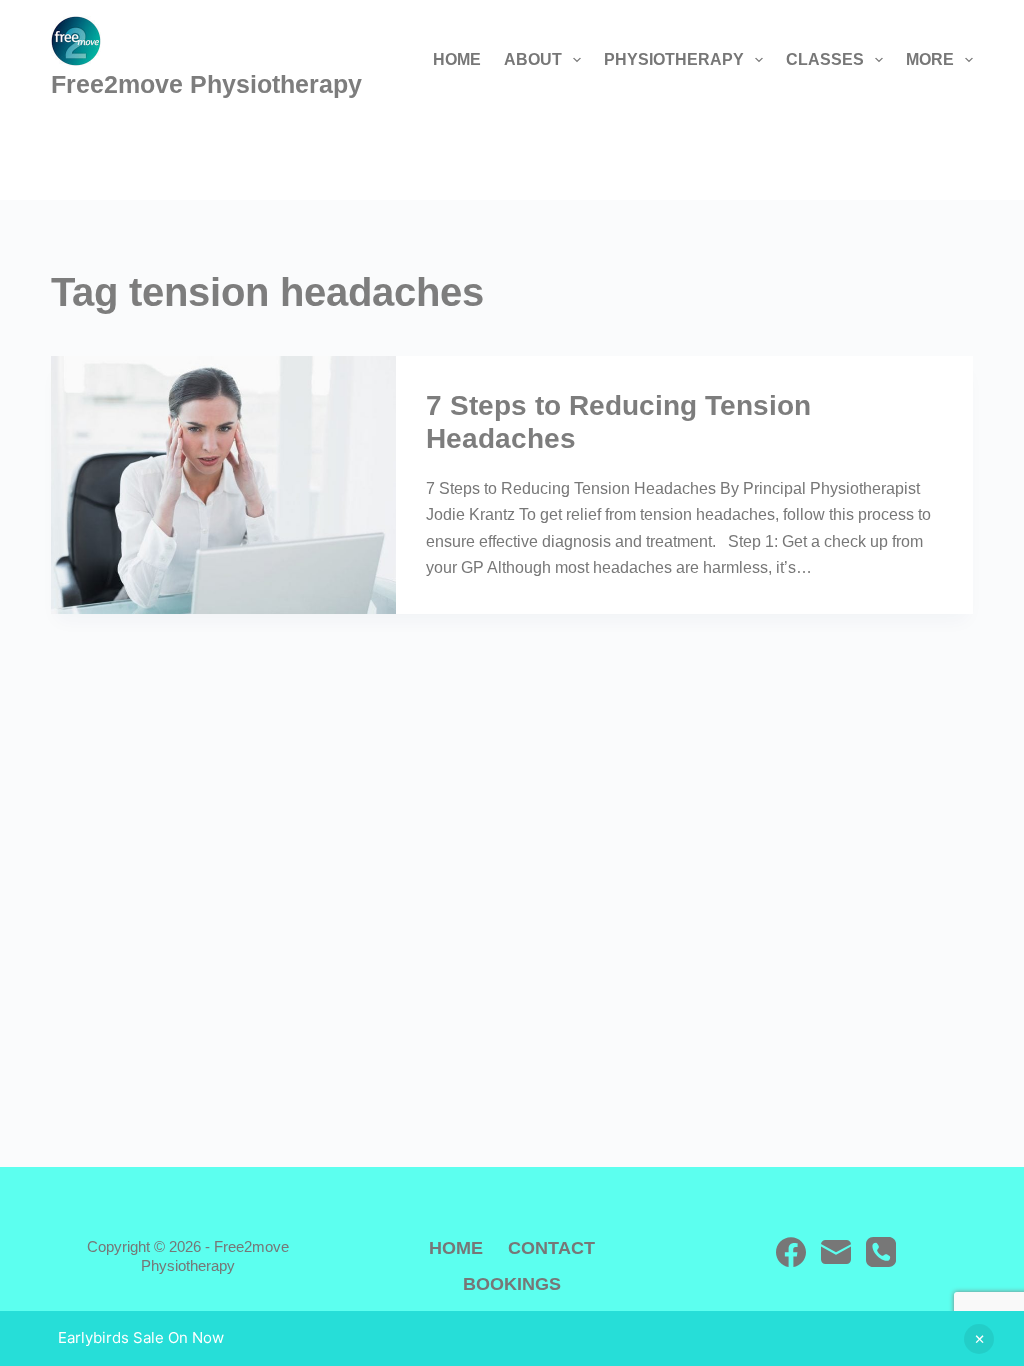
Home (457, 59)
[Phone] (881, 1252)
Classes (825, 59)
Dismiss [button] (979, 1339)
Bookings (512, 1284)
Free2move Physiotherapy (206, 84)
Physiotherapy (674, 59)
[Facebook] (791, 1252)
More (930, 59)
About (533, 59)
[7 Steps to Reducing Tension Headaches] (223, 485)
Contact (551, 1248)
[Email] (836, 1252)
